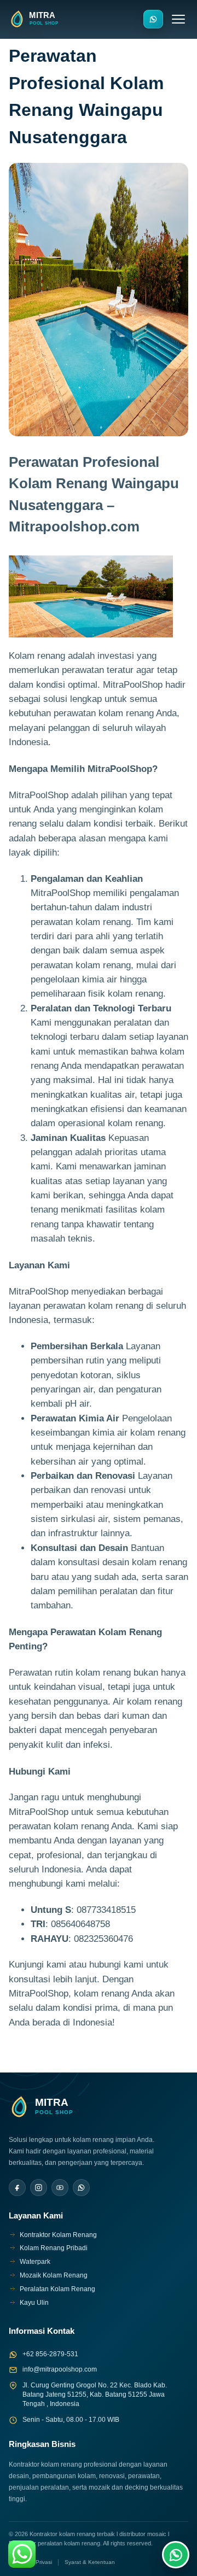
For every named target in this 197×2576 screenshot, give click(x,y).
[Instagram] (39, 2188)
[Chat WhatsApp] (176, 2555)
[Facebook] (17, 2188)
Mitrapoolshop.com (74, 526)
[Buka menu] (178, 19)
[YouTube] (60, 2188)
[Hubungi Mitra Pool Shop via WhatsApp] (153, 19)
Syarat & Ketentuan (90, 2562)
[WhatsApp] (81, 2188)
